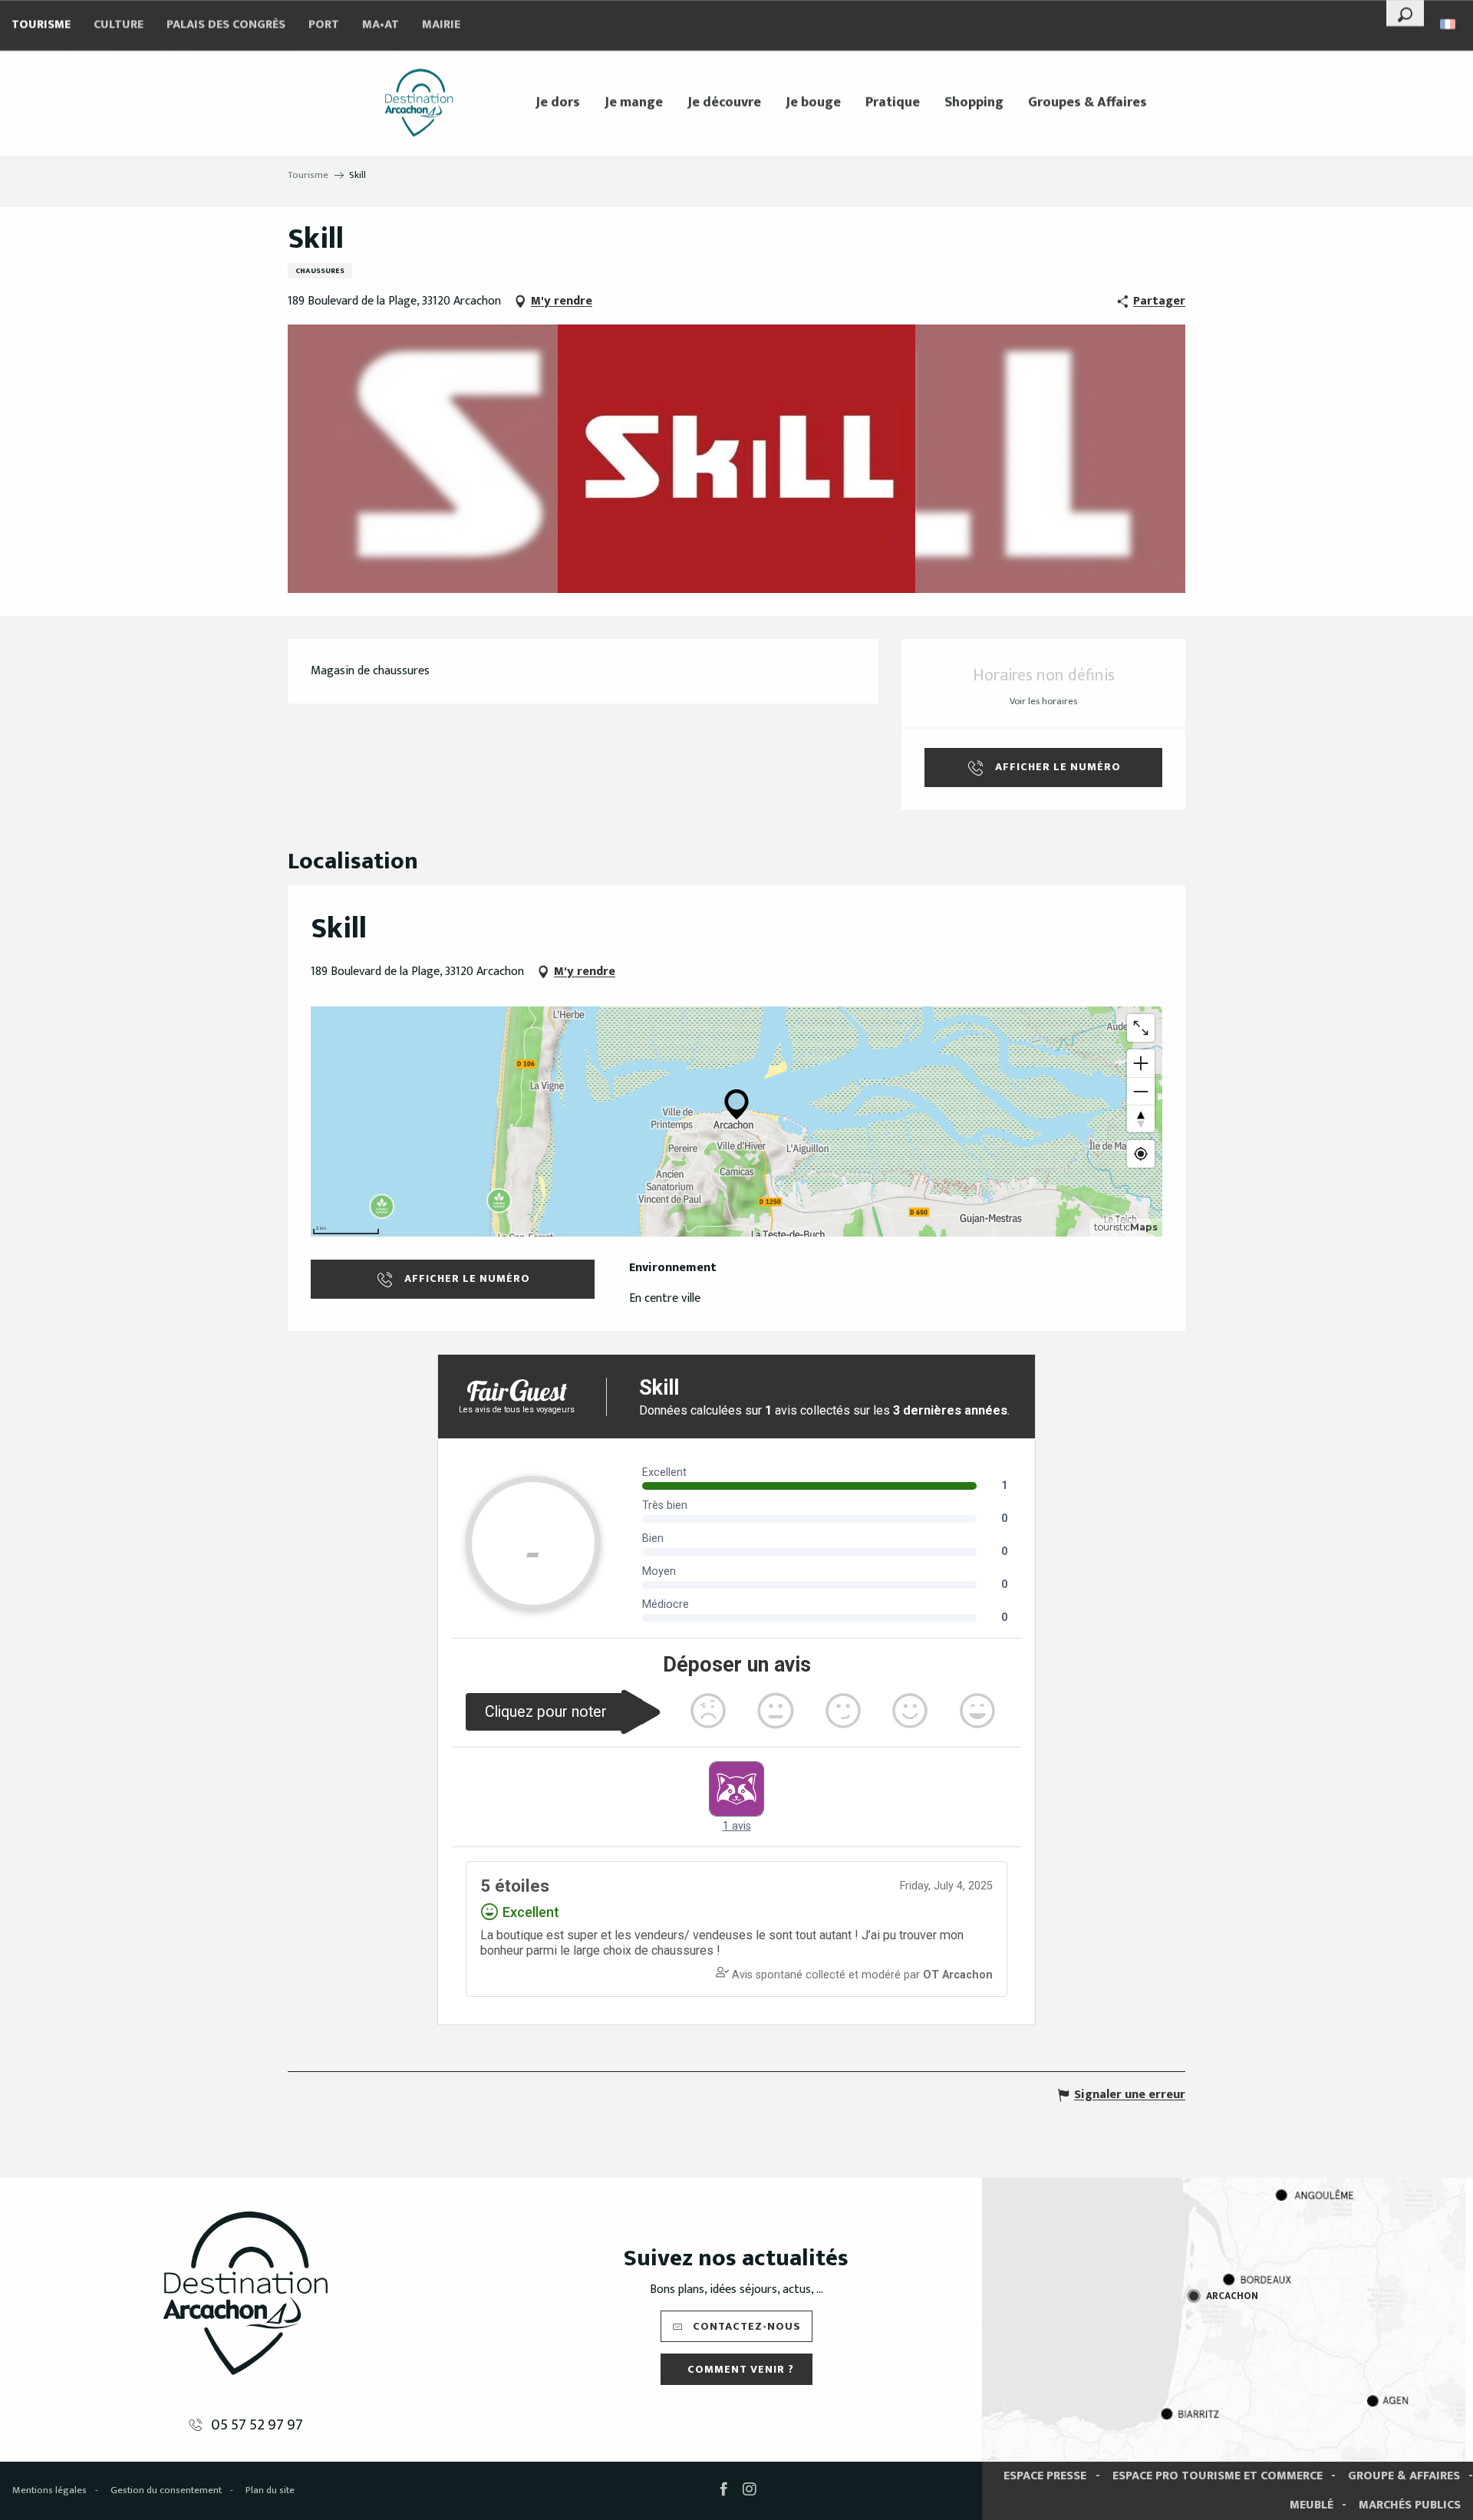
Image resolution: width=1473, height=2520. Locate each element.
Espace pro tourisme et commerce (1218, 2476)
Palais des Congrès (226, 25)
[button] (1405, 13)
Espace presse (1045, 2476)
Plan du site (270, 2490)
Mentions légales (49, 2490)
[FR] (1449, 24)
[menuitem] (419, 103)
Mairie (441, 25)
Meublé (1312, 2505)
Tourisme (41, 25)
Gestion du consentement (166, 2490)
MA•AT (381, 25)
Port (324, 25)
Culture (119, 25)
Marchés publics (1410, 2505)
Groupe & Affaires (1404, 2476)
